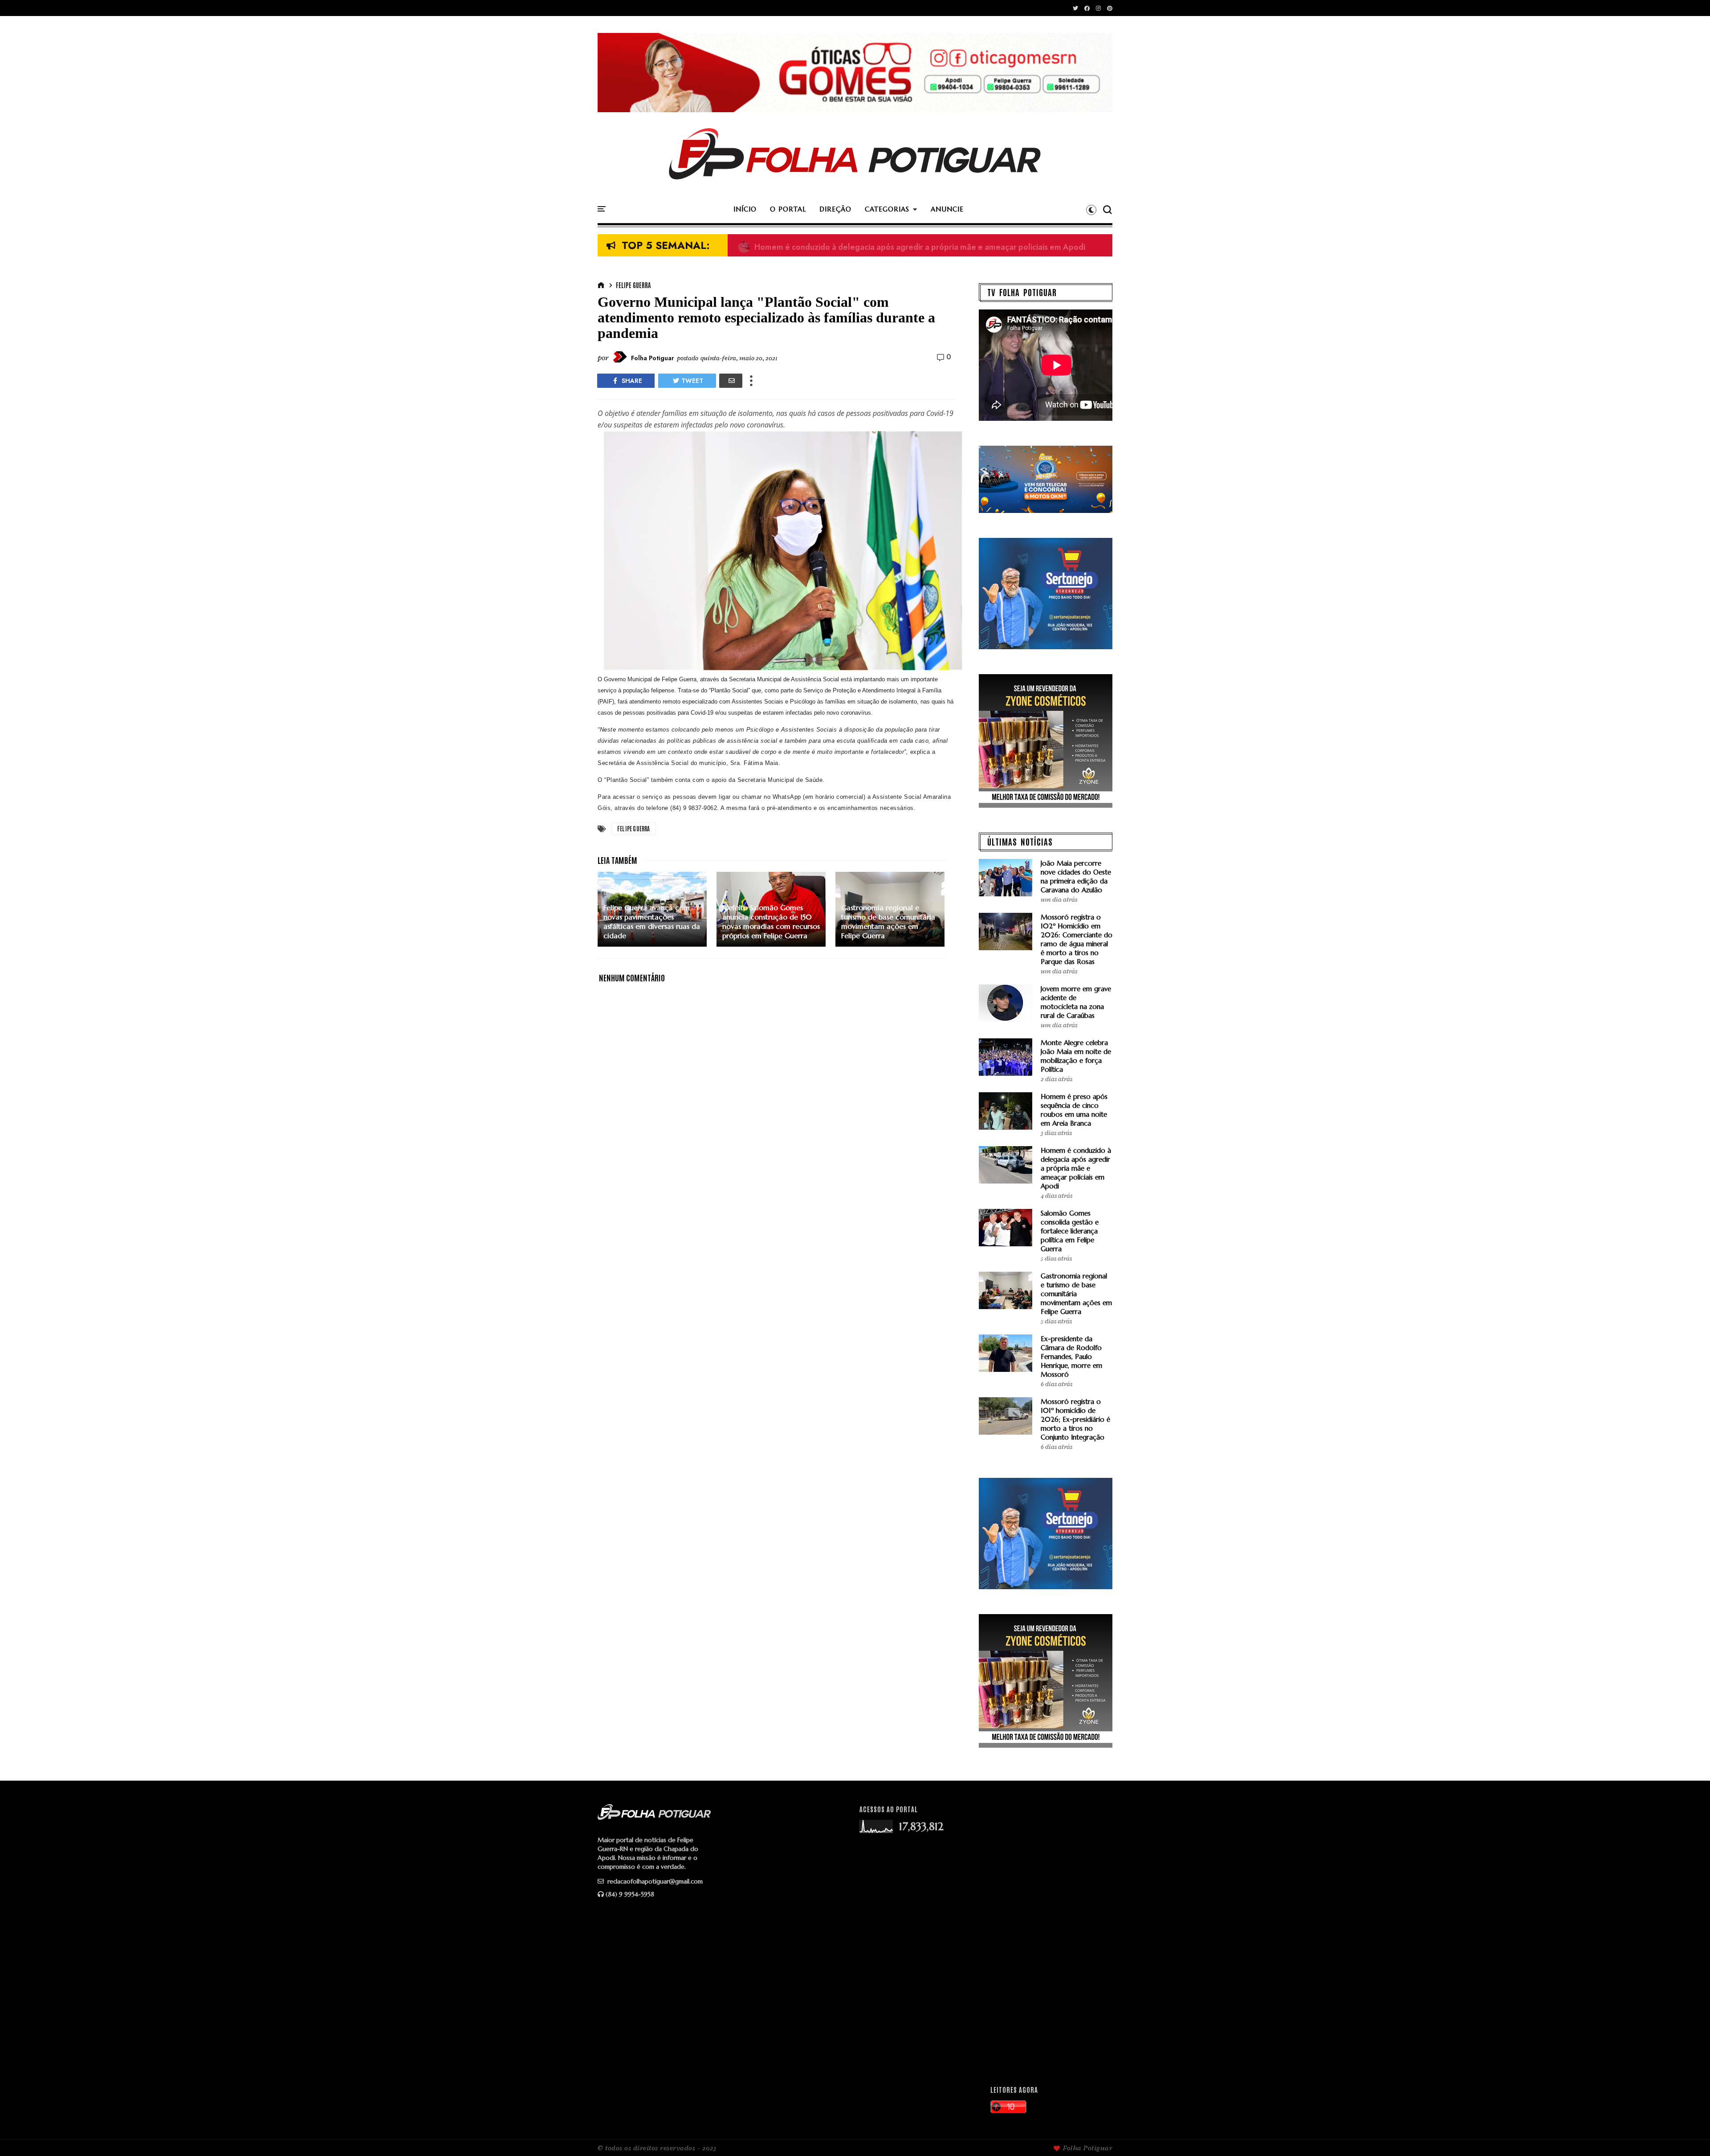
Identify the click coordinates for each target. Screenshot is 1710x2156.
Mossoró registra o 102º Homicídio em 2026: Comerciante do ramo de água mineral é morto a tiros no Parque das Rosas (1077, 939)
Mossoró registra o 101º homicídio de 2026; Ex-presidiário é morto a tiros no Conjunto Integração (1075, 1419)
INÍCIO (745, 209)
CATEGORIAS (887, 209)
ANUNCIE (947, 209)
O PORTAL (788, 209)
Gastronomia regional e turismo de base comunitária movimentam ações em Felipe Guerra (1076, 1294)
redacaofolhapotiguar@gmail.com (654, 1881)
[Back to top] (1688, 2135)
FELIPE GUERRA (633, 285)
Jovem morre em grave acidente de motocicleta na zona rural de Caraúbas (1076, 1002)
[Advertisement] (1047, 1938)
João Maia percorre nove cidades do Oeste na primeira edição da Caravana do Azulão (1076, 877)
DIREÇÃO (835, 209)
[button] (1091, 210)
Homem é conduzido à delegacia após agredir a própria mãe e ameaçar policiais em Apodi (1076, 1168)
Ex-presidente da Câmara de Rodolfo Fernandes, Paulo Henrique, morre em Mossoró (902, 246)
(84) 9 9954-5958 (630, 1894)
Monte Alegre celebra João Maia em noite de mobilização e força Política (1076, 1056)
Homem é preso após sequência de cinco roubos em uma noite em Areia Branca (1074, 1110)
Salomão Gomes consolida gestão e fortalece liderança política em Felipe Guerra (1070, 1231)
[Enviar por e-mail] (731, 381)
